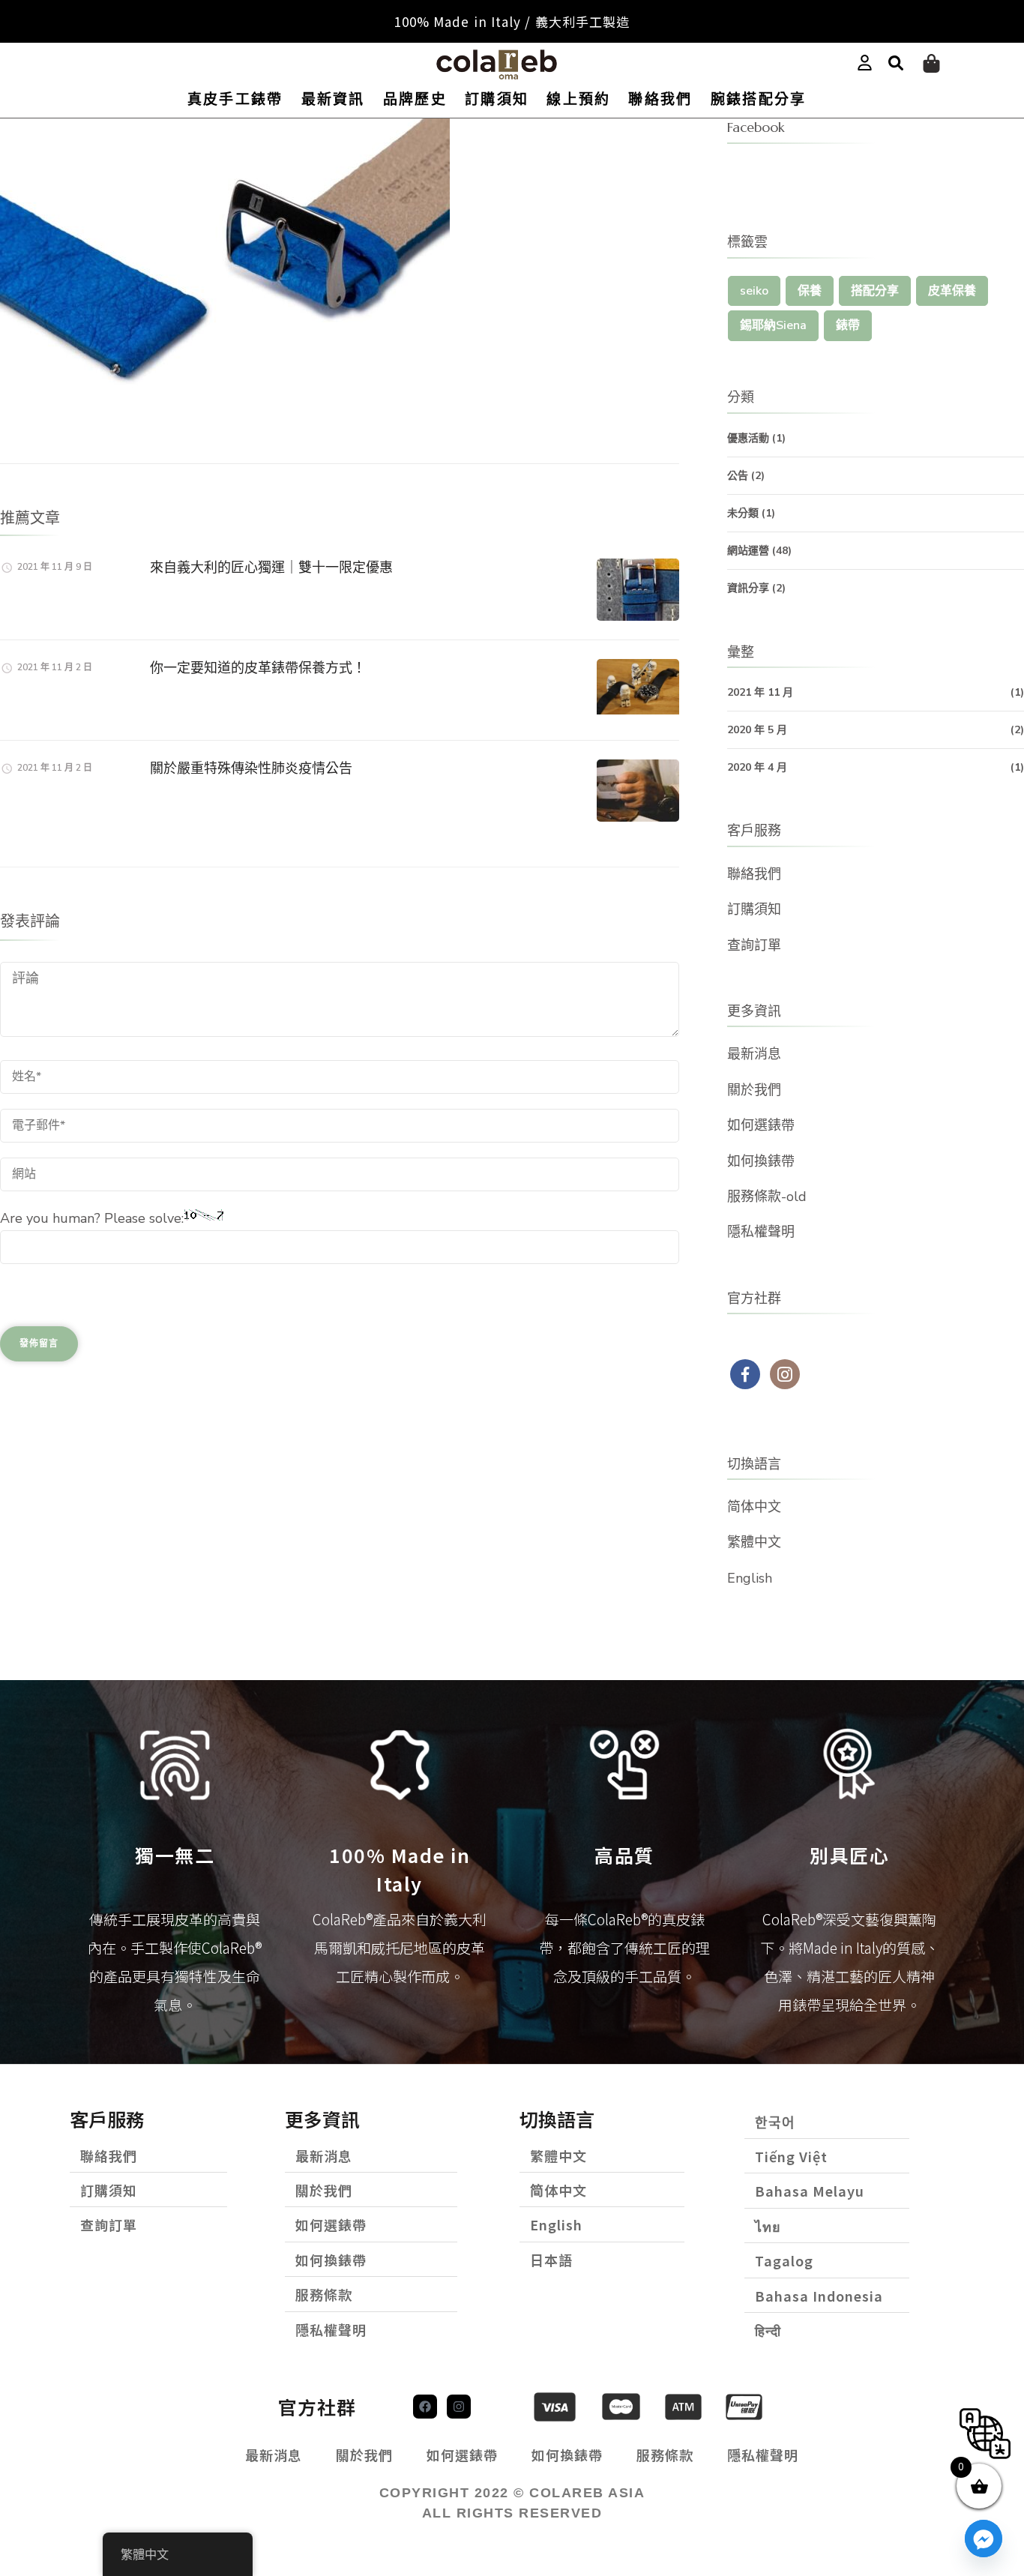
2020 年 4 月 (757, 767)
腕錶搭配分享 (759, 99)
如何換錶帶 (761, 1161)
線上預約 (578, 99)
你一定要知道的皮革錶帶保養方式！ (258, 668)
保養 (810, 291)
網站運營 (748, 551)
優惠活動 (748, 438)
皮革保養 (952, 291)
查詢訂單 (754, 945)
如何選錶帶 (761, 1125)
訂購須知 (497, 99)
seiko (754, 291)
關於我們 (754, 1090)
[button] (896, 64)
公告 (738, 476)
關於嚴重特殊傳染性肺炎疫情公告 (251, 768)
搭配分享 (875, 291)
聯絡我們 (660, 99)
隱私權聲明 (761, 1232)
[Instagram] (459, 2407)
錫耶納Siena (773, 325)
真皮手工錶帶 (235, 99)
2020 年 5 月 (757, 730)
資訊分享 (748, 588)
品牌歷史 (415, 99)
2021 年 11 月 (760, 692)
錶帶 (848, 325)
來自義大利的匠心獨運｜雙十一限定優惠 (271, 567)
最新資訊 (333, 99)
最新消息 (754, 1054)
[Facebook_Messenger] (984, 2539)
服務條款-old (767, 1197)
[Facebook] (425, 2407)
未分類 (743, 513)
